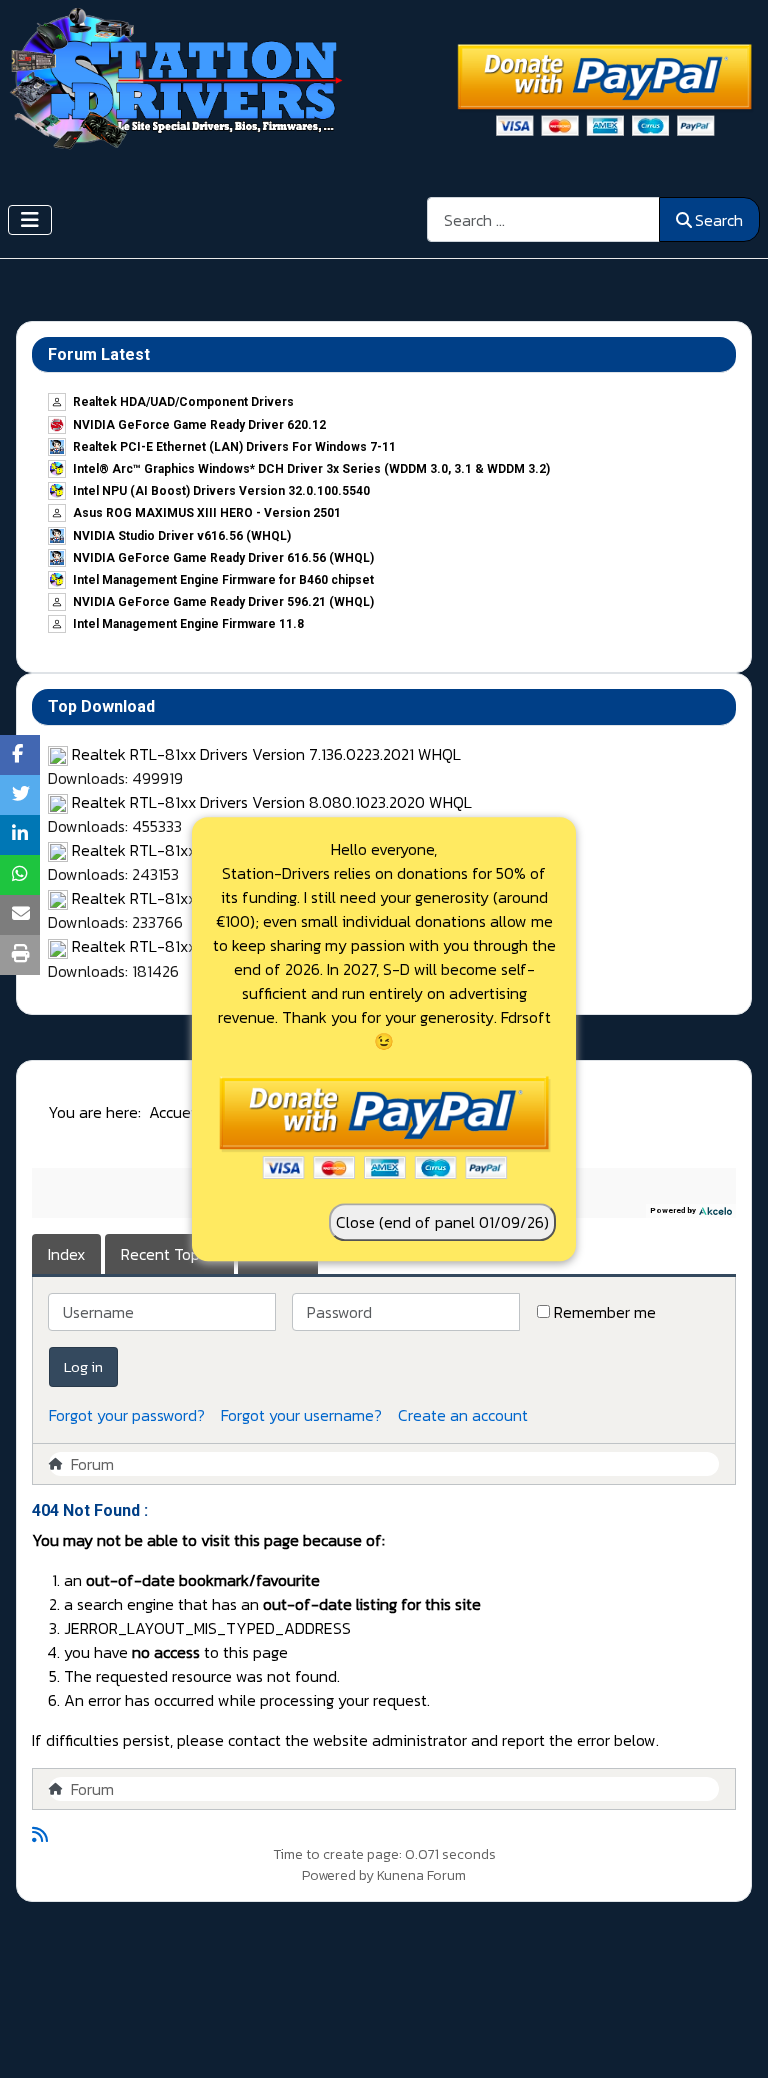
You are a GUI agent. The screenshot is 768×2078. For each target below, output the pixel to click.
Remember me (605, 1312)
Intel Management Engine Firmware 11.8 (188, 624)
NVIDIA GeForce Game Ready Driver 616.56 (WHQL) (223, 558)
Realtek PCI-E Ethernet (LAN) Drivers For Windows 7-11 (234, 447)
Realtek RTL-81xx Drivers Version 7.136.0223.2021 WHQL (266, 754)
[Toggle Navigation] (30, 220)
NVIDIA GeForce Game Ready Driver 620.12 (199, 425)
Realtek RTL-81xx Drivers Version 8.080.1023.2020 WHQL (272, 802)
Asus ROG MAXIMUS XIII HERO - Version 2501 (207, 513)
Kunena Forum (421, 1875)
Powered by (338, 1875)
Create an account (463, 1415)
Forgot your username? (301, 1415)
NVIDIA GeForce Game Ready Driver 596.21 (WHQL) (223, 602)
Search (719, 220)
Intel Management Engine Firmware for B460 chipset (223, 580)
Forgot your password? (127, 1415)
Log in (83, 1366)
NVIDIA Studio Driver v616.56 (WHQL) (182, 536)
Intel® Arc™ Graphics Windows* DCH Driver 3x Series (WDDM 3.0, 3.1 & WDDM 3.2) (311, 469)
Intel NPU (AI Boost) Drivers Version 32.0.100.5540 (221, 491)
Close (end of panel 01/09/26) (442, 1222)
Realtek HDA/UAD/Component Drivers (183, 402)
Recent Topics (169, 1254)
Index (66, 1254)
